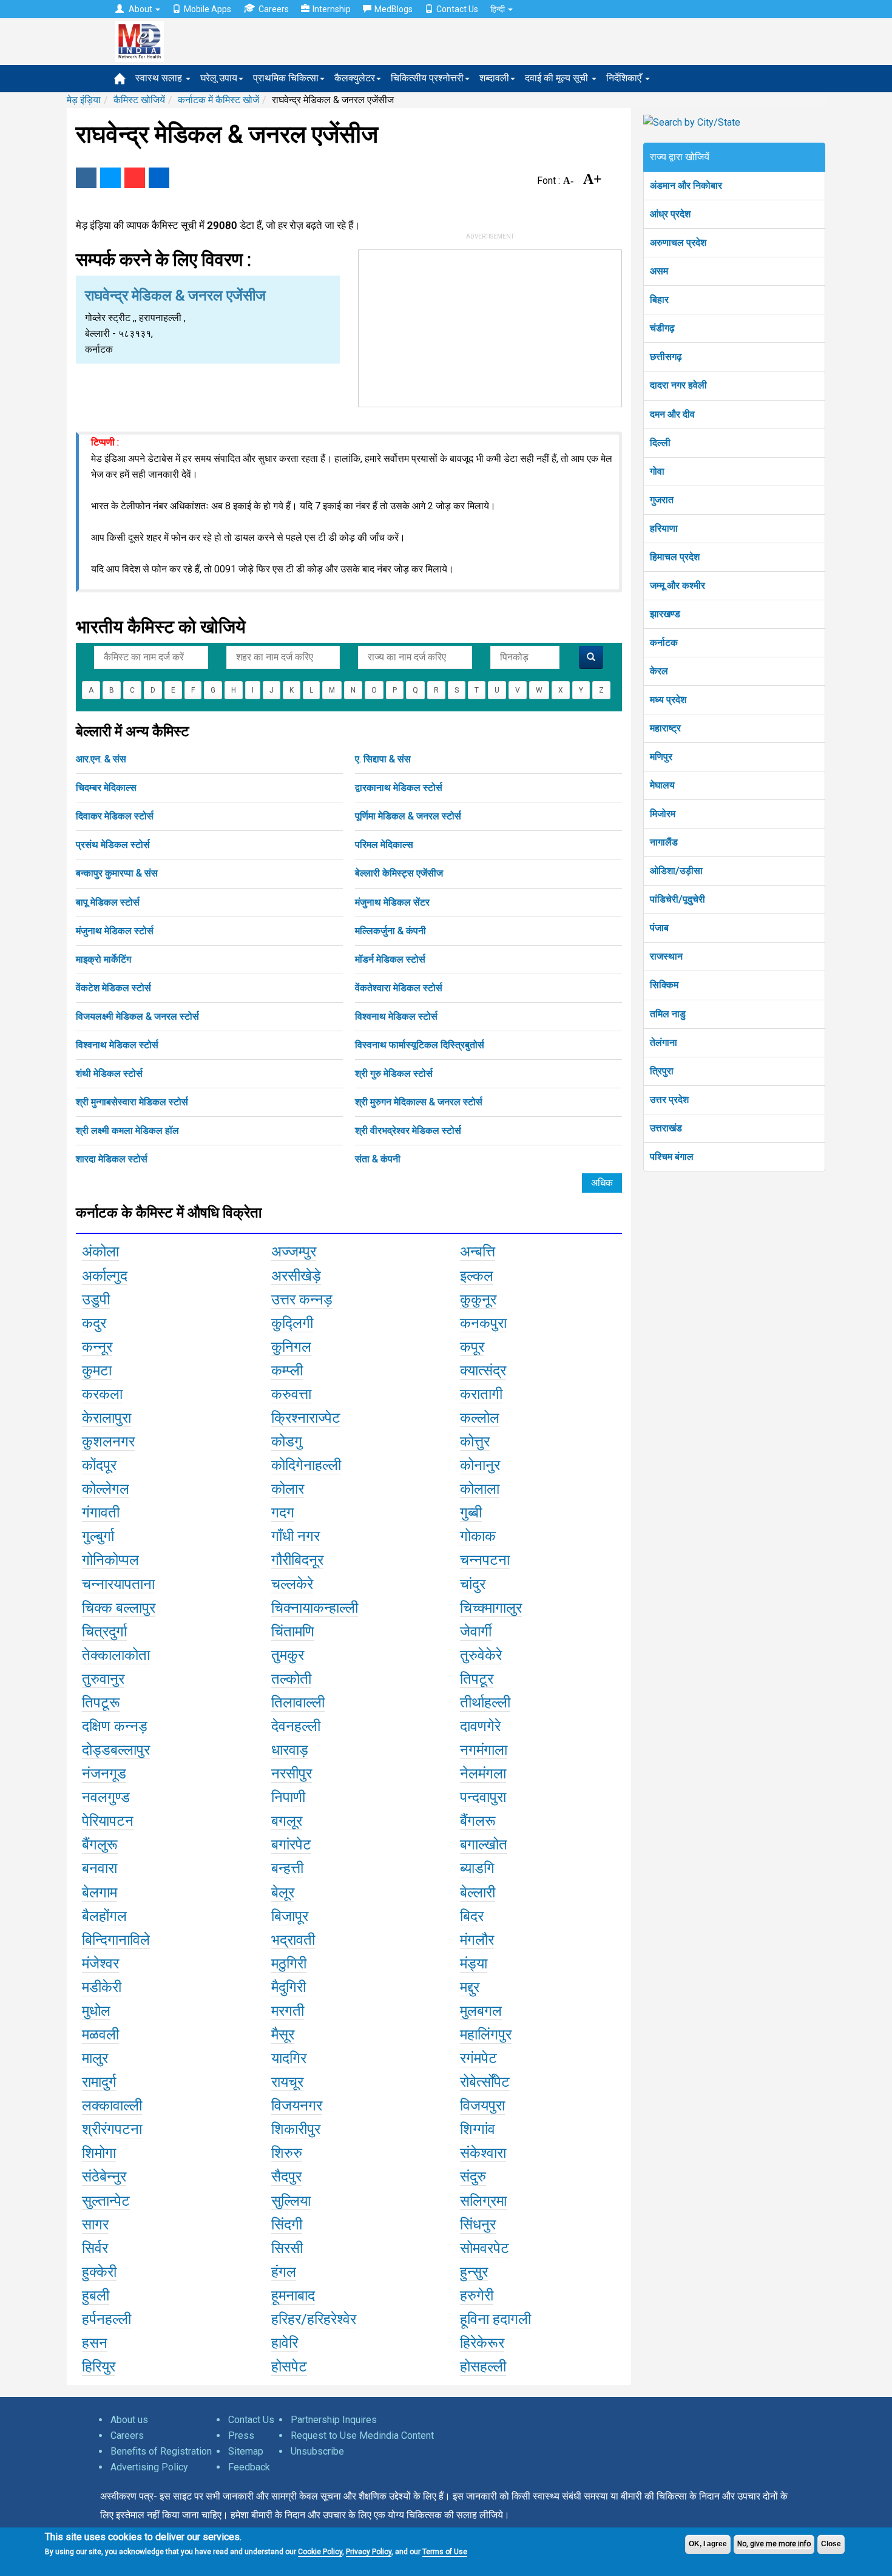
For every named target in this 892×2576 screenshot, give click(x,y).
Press (241, 2435)
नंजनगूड (104, 1774)
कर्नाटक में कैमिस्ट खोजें (218, 100)
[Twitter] (110, 178)
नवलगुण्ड (106, 1797)
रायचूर (287, 2082)
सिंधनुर (478, 2225)
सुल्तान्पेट (106, 2201)
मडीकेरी (102, 1987)
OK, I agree (708, 2544)
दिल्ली (660, 443)
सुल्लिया (291, 2201)
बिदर (472, 1916)
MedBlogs (394, 9)
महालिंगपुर (486, 2035)
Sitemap (246, 2451)
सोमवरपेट (485, 2248)
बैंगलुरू (100, 1845)
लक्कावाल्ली (112, 2106)
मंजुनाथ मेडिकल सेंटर (392, 902)
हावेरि (285, 2343)
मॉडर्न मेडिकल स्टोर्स (390, 959)
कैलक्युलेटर (355, 78)
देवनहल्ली (296, 1726)
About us (129, 2420)
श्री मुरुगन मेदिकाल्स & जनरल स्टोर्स (419, 1102)
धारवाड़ (290, 1750)
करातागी (481, 1394)
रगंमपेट (478, 2058)
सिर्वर (95, 2248)
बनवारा (100, 1868)
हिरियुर (99, 2367)
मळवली (100, 2035)
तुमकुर (288, 1655)
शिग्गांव (478, 2129)
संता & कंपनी (378, 1159)
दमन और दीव (672, 414)
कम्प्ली (287, 1371)
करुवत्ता (291, 1394)
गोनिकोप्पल (110, 1560)
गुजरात (662, 500)
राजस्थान (666, 956)
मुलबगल (481, 2011)
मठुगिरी (289, 1964)
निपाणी (288, 1797)
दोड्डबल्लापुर (116, 1750)
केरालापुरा (106, 1418)
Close (831, 2544)
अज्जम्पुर (294, 1252)
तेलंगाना (664, 1042)
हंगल (284, 2272)
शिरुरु (287, 2153)
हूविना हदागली (495, 2319)
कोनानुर (480, 1465)
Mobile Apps (208, 9)
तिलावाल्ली (298, 1703)
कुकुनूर (478, 1300)
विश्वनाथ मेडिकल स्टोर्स (396, 1016)
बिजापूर (290, 1916)
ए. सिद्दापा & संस (383, 759)
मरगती (288, 2011)
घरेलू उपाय (219, 78)
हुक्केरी (99, 2272)
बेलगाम (100, 1893)
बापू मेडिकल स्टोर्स (108, 902)
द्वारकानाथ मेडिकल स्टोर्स (399, 788)
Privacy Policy (369, 2552)
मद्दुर (470, 1987)
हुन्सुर (474, 2272)
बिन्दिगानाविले (116, 1940)
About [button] (140, 9)
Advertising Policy (149, 2467)
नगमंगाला (484, 1750)
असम (659, 271)
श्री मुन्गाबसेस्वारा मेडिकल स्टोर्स (132, 1102)
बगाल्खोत (484, 1845)
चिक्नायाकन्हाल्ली (315, 1608)
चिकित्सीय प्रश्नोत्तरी (427, 78)
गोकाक (478, 1536)
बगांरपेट (291, 1845)
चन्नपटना (485, 1560)
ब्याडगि (477, 1868)
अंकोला (100, 1252)
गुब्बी (471, 1513)
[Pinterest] (135, 178)
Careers (274, 9)
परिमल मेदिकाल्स (384, 845)
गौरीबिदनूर (297, 1560)
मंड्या (474, 1964)
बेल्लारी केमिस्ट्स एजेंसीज (399, 873)
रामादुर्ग (99, 2082)
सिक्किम (664, 985)
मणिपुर (661, 757)
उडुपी (96, 1300)
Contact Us (457, 9)
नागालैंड (664, 842)
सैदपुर (286, 2177)
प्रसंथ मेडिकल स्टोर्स (113, 845)
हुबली (96, 2296)
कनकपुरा (483, 1323)
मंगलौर (477, 1940)
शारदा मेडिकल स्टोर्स (112, 1159)
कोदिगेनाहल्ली (306, 1465)
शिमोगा (99, 2153)
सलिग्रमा (483, 2201)
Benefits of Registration (161, 2451)
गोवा (657, 471)
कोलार (288, 1489)
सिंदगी (287, 2225)
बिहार (659, 300)
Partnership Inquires (334, 2420)
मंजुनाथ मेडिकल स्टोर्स (115, 931)
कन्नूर (97, 1347)
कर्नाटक (664, 642)
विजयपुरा (482, 2106)
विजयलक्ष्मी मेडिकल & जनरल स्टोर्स (137, 1016)
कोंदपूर (99, 1465)
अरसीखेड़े (296, 1276)
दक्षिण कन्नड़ (115, 1726)
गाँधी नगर (296, 1536)
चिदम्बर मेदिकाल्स (106, 788)
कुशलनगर (108, 1442)
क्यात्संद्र (483, 1371)
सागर (95, 2225)
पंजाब (659, 928)
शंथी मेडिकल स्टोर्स (109, 1073)
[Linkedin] (159, 178)
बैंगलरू (478, 1821)
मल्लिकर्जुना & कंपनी (390, 931)
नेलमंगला (483, 1774)
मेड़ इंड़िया (84, 100)
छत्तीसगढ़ (666, 357)
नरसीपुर (292, 1774)
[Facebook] (86, 178)
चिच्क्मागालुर (491, 1608)
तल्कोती (291, 1679)
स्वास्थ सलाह (160, 78)
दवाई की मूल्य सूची (558, 78)
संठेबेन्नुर (104, 2177)
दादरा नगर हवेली (678, 385)
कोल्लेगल (106, 1489)
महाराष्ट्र (665, 728)
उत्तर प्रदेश (669, 1100)
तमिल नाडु (668, 1014)
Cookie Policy (320, 2552)
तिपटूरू (101, 1703)
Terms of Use (445, 2552)
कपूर (472, 1347)
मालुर (95, 2058)
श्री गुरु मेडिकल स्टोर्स (394, 1073)
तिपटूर (477, 1679)
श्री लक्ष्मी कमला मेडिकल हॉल (127, 1130)
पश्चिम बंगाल (672, 1157)
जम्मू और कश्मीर (677, 585)
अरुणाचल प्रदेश (678, 242)
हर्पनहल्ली (106, 2319)
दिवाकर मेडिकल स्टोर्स (115, 816)
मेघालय (662, 785)
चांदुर (473, 1584)
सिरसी (287, 2248)
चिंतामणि (293, 1632)
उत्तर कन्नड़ (302, 1300)
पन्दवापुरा (483, 1797)
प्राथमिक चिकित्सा (286, 78)
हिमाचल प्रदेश (675, 557)
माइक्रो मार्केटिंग (103, 959)
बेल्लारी (478, 1893)
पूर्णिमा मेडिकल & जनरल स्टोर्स (408, 816)
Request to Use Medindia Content (362, 2435)
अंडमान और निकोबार (686, 185)
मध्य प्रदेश (668, 700)
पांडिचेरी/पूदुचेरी (677, 899)
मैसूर (283, 2035)
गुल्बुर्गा (98, 1536)
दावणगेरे (480, 1726)
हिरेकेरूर (482, 2343)
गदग (283, 1513)
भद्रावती (293, 1940)
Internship (332, 9)
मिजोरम (663, 814)
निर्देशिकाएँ (625, 78)
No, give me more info (774, 2544)
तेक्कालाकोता (116, 1655)
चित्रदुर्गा (104, 1632)
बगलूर (287, 1821)
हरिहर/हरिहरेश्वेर (314, 2319)
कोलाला (480, 1489)
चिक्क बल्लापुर (119, 1608)
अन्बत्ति (478, 1252)
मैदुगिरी (289, 1987)
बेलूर (283, 1893)
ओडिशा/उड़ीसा (676, 871)
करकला (102, 1394)
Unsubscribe (317, 2451)
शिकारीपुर (296, 2129)
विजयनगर (297, 2106)
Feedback (249, 2467)
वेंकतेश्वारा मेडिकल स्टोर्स (399, 988)
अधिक (602, 1183)
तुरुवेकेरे (481, 1655)
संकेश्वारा (483, 2153)
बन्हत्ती (287, 1868)
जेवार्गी (476, 1632)
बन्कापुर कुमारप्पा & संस (117, 873)
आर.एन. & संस (101, 759)
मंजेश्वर (100, 1964)
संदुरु (473, 2177)
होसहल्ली (483, 2367)
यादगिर (289, 2058)
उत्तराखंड (666, 1128)
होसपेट (289, 2367)
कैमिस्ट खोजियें (139, 100)
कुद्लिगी (292, 1323)
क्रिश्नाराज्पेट (306, 1418)
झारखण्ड (665, 614)
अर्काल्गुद (105, 1276)
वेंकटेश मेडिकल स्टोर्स (113, 988)
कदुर (94, 1323)
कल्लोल (480, 1418)
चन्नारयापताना (118, 1584)
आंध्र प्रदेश (670, 214)
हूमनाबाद (293, 2296)
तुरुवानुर (103, 1679)
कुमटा (97, 1371)
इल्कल (477, 1276)
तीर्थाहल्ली (485, 1703)
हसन (95, 2343)
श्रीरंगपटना (112, 2129)
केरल (659, 671)
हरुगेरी (477, 2296)
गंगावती (101, 1513)
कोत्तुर (475, 1442)
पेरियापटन (108, 1821)
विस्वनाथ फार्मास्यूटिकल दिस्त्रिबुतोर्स (420, 1045)
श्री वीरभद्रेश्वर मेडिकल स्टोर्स (408, 1130)
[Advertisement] (490, 326)
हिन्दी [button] (498, 9)
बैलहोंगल (104, 1916)
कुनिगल (291, 1347)
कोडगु (287, 1442)
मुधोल (96, 2011)
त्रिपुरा (662, 1071)
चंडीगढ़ (662, 328)
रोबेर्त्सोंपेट (485, 2082)
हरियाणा (664, 528)
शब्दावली (494, 78)
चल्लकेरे (292, 1584)
